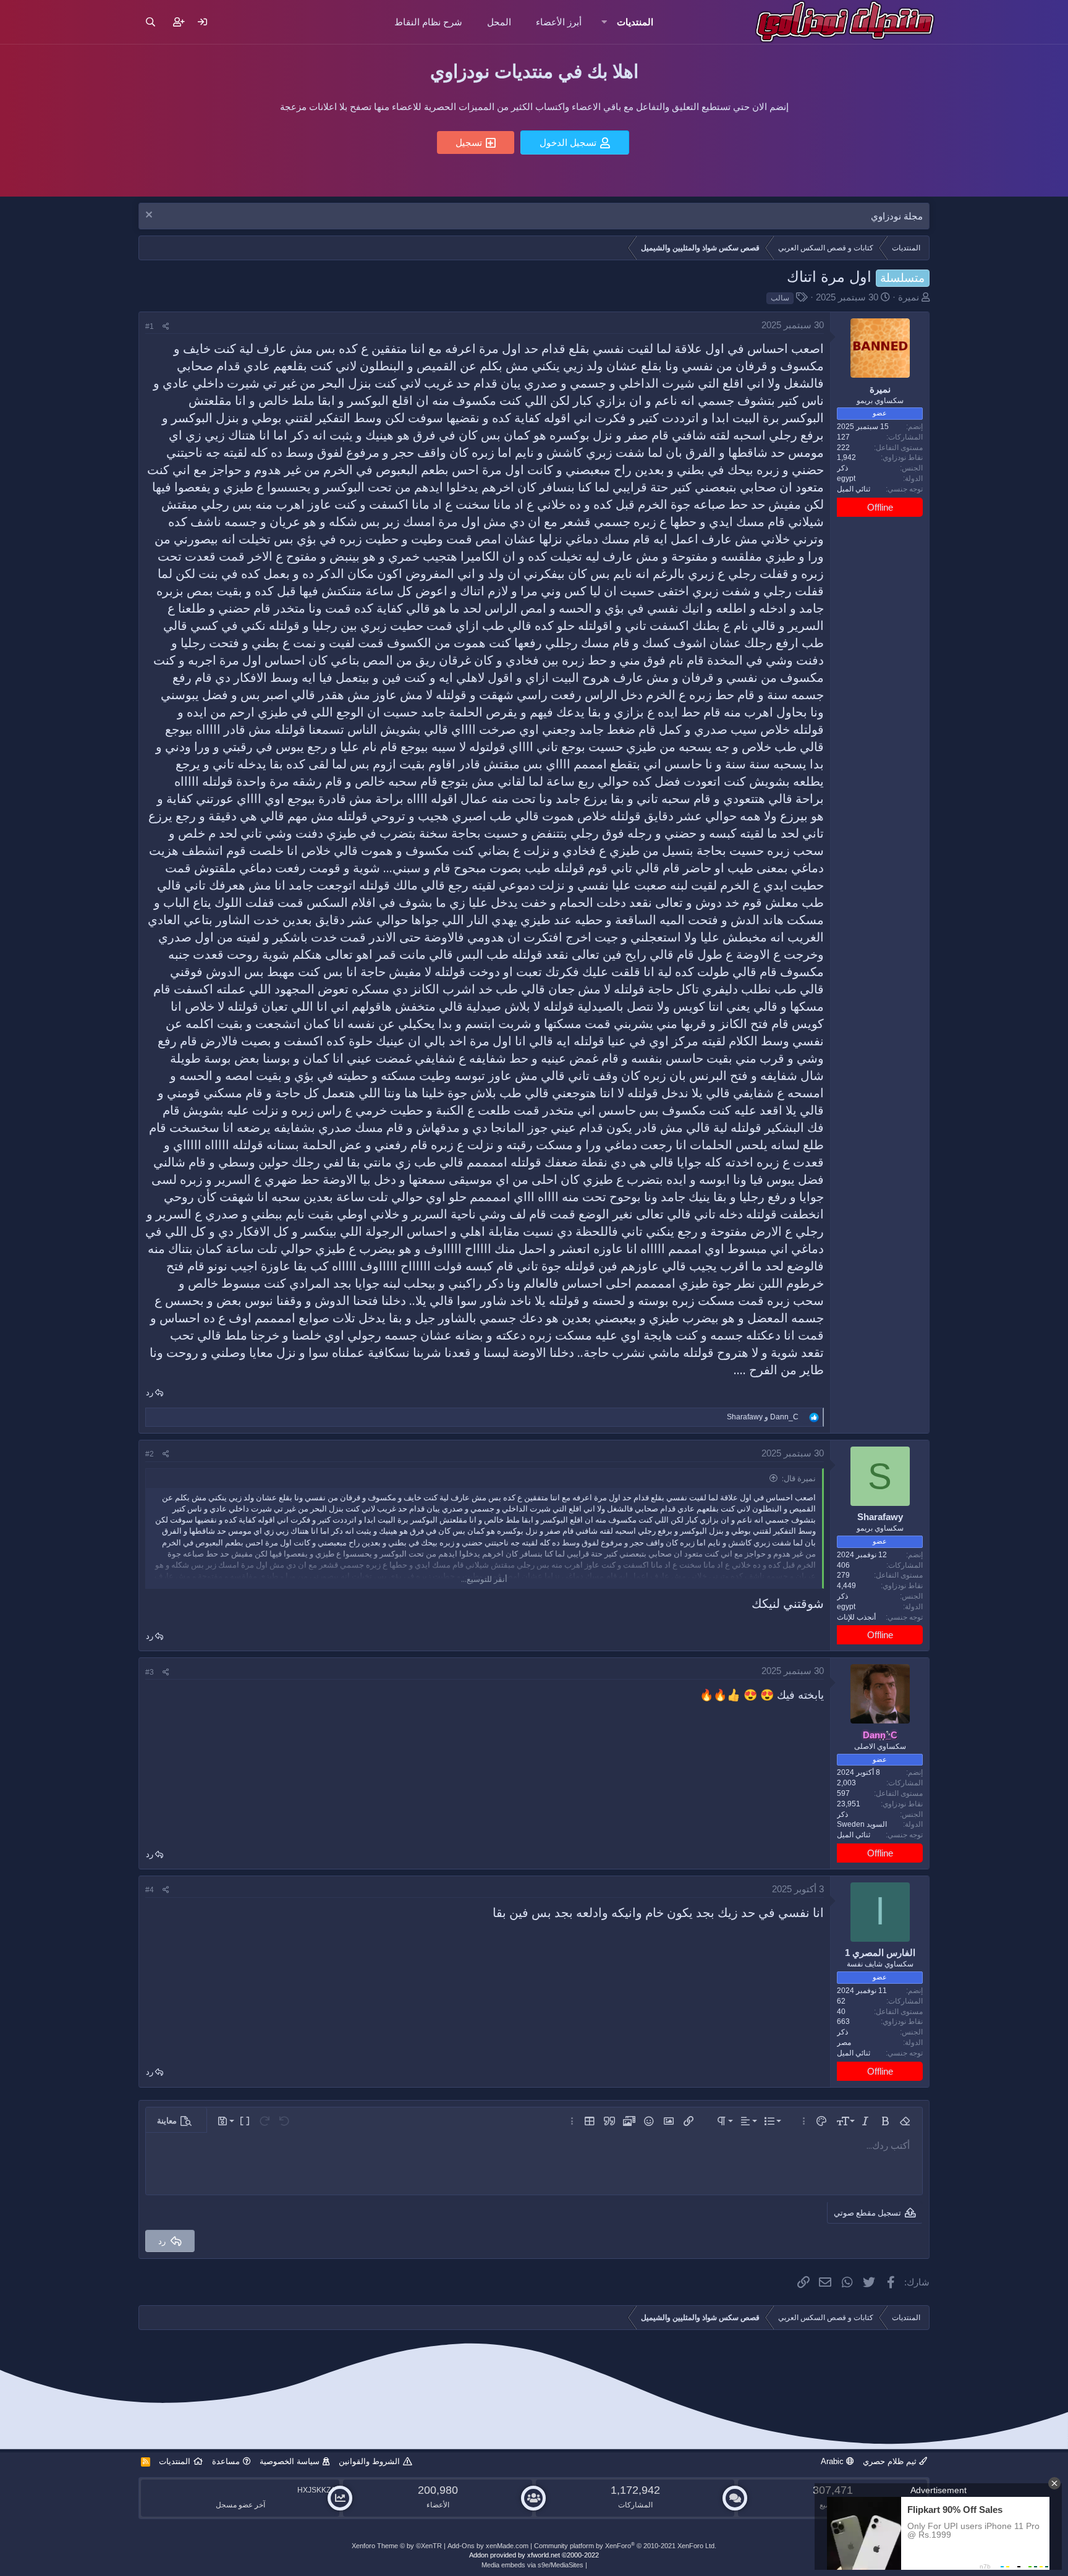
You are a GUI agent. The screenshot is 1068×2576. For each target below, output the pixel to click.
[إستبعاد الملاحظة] (150, 216)
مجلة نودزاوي (897, 216)
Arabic (833, 2461)
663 (843, 2021)
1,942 (846, 458)
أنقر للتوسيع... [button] (484, 1579)
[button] (604, 22)
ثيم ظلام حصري (891, 2461)
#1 (150, 326)
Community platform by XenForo (625, 2546)
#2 (150, 1454)
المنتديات (635, 22)
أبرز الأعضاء (559, 22)
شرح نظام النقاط (428, 22)
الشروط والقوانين (369, 2461)
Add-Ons (461, 2546)
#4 (150, 1890)
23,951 (849, 1804)
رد (150, 1392)
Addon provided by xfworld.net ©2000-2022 (534, 2555)
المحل (499, 22)
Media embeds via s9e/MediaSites (532, 2565)
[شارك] (166, 327)
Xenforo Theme (397, 2546)
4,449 (846, 1586)
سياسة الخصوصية (290, 2461)
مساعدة (226, 2461)
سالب (780, 298)
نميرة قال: (799, 1478)
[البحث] (150, 22)
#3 (150, 1672)
